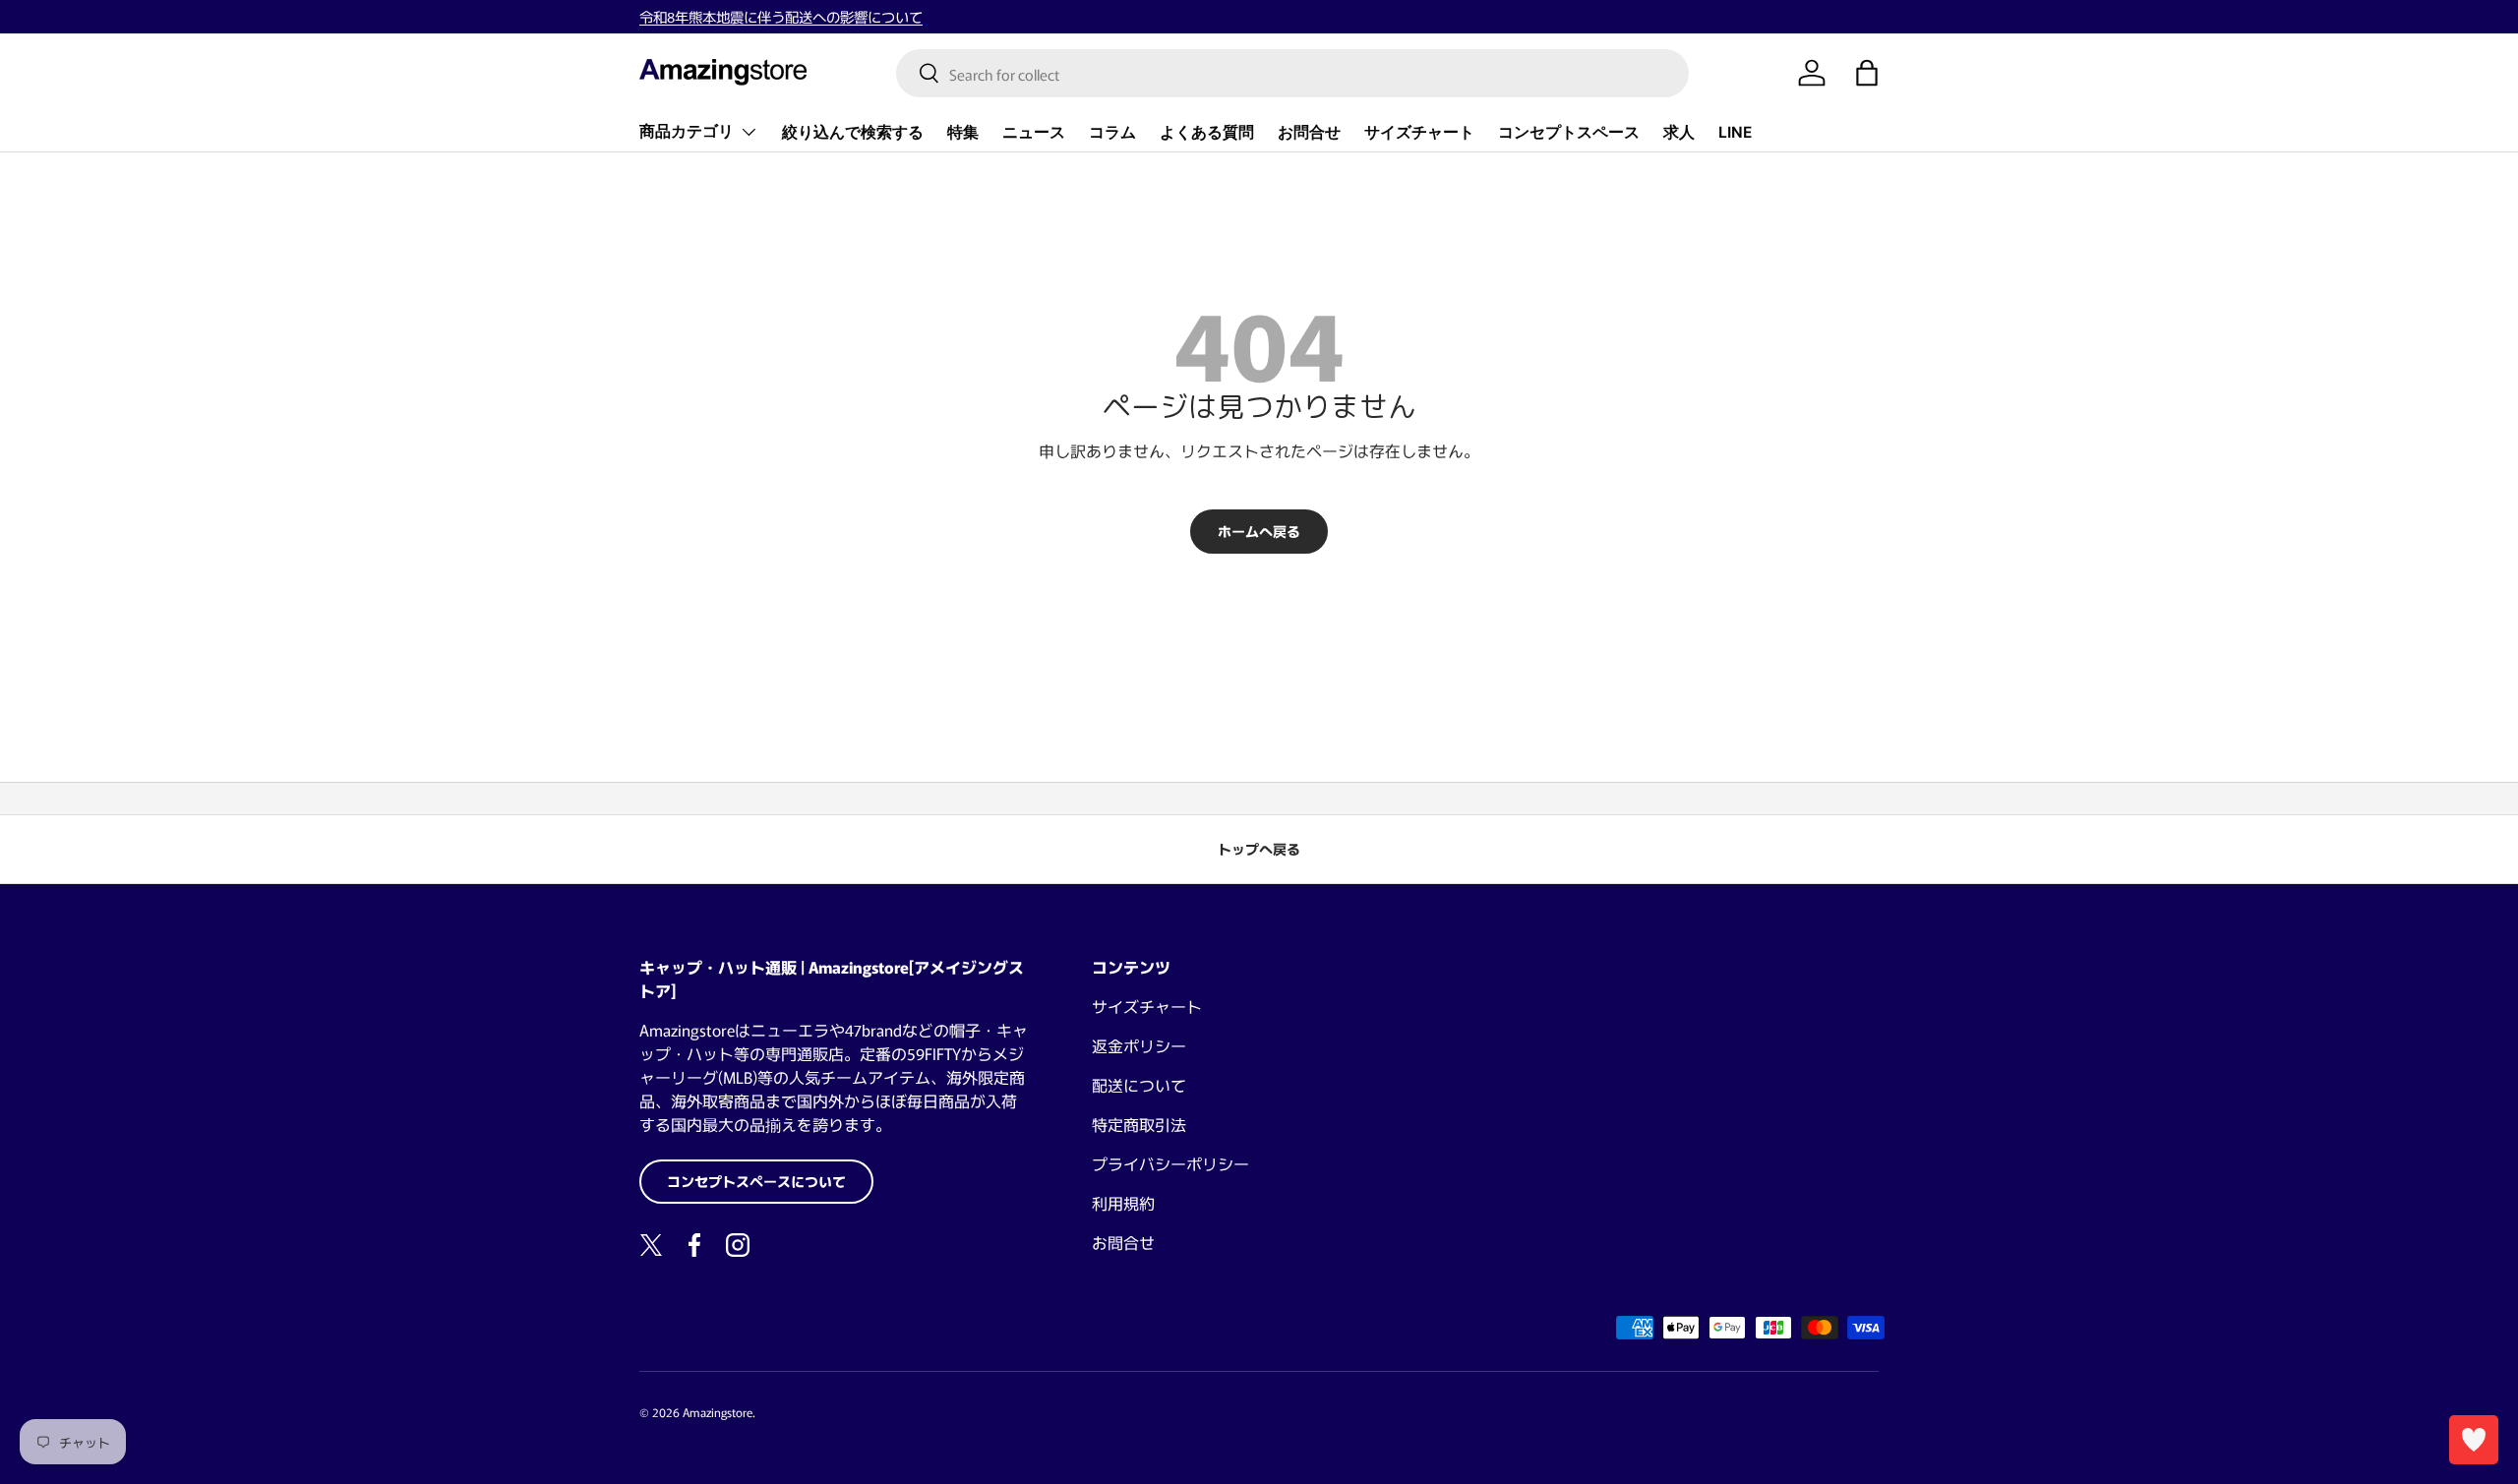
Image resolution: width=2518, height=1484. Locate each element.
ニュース (1034, 131)
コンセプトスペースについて (756, 1181)
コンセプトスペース (1569, 131)
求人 (1679, 131)
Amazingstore (718, 1412)
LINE (1735, 131)
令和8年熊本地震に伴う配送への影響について (781, 16)
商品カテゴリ (687, 131)
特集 (963, 131)
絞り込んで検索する (853, 131)
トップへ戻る (1259, 849)
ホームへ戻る (1259, 531)
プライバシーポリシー (1170, 1163)
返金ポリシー (1139, 1045)
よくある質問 (1207, 131)
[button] (1867, 73)
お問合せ (1309, 131)
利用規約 (1123, 1203)
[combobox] (1292, 73)
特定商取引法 (1139, 1124)
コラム (1112, 131)
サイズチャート (1419, 131)
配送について (1139, 1085)
